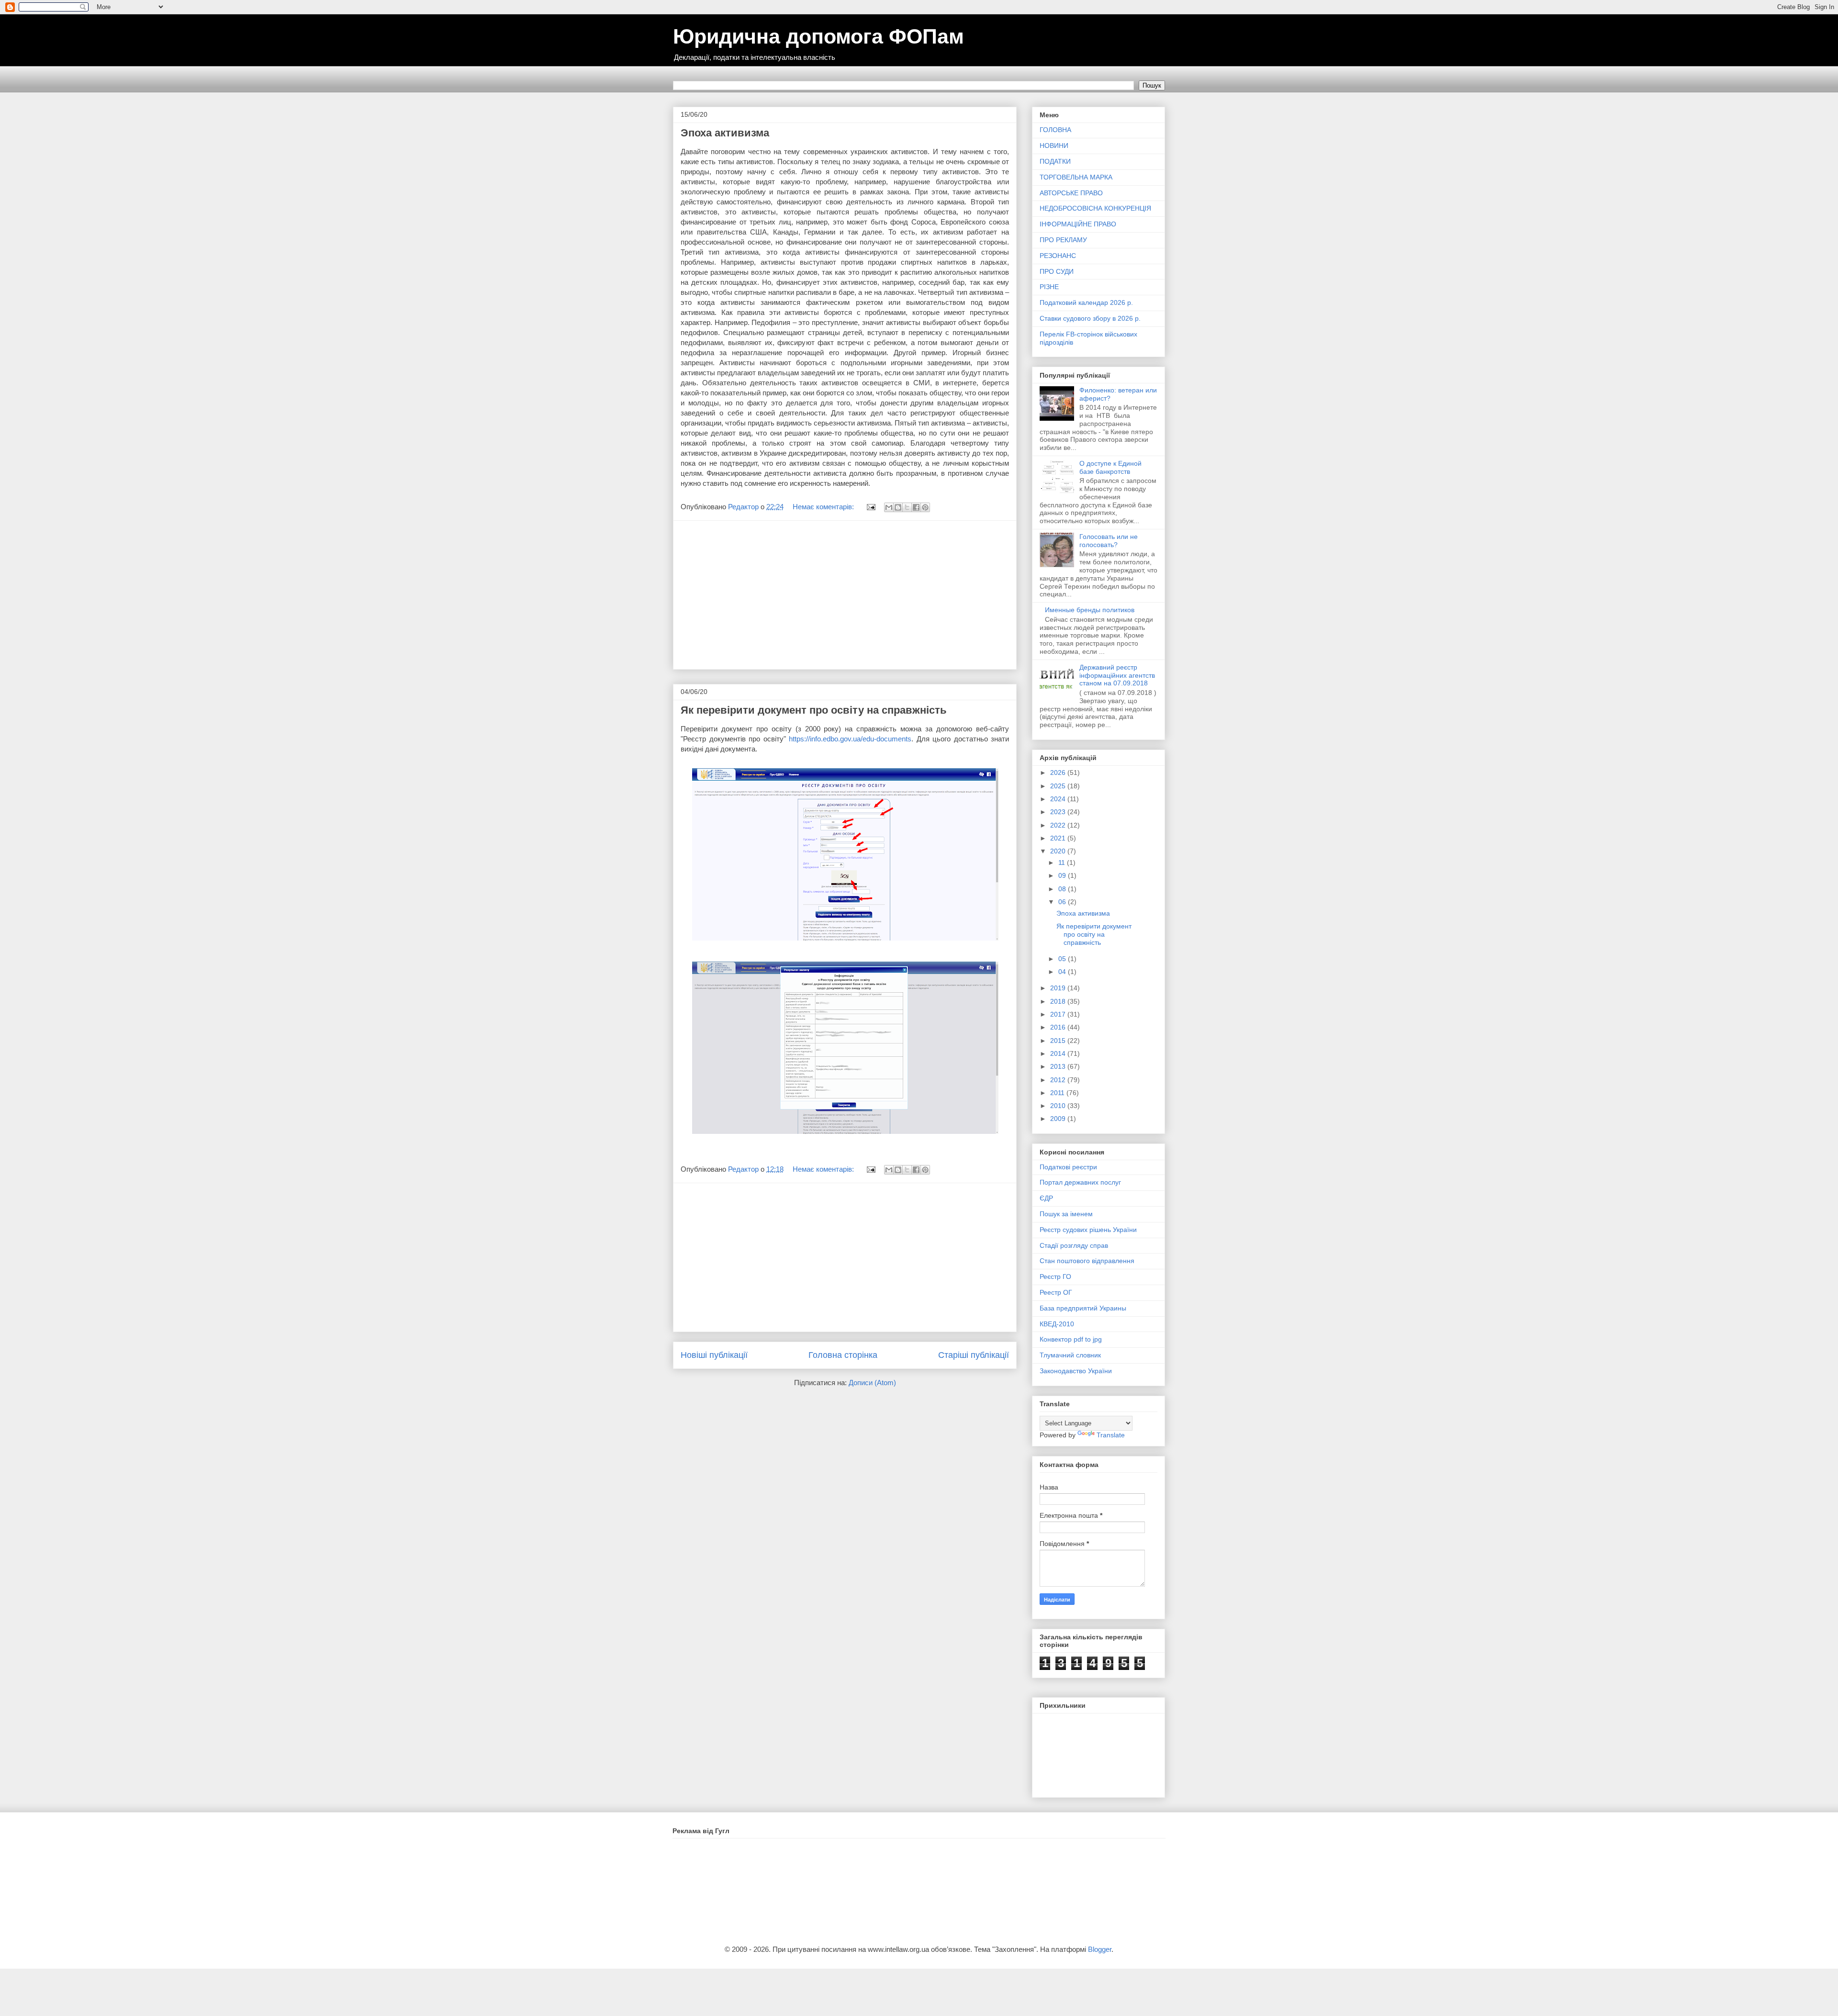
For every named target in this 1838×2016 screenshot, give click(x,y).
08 (1063, 889)
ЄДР (1046, 1198)
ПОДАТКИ (1055, 161)
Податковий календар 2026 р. (1086, 302)
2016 (1059, 1027)
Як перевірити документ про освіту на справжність (814, 710)
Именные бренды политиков (1090, 610)
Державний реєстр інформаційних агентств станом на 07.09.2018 (1117, 675)
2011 (1058, 1093)
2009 (1059, 1119)
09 (1063, 875)
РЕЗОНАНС (1058, 256)
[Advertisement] (845, 595)
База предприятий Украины (1083, 1308)
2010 (1059, 1106)
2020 (1059, 851)
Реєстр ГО (1055, 1277)
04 (1063, 972)
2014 (1059, 1053)
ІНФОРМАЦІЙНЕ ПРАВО (1078, 224)
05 (1063, 959)
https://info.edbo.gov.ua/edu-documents (850, 739)
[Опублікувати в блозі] (898, 507)
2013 (1059, 1066)
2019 (1059, 988)
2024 (1059, 799)
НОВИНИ (1054, 146)
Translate (1111, 1435)
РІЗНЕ (1049, 287)
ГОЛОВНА (1055, 130)
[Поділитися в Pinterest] (925, 507)
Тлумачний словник (1070, 1355)
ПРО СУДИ (1057, 271)
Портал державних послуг (1080, 1182)
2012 (1059, 1080)
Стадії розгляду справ (1074, 1245)
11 (1063, 862)
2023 (1059, 812)
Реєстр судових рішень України (1088, 1230)
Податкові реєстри (1068, 1167)
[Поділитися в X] (907, 507)
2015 (1059, 1041)
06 (1063, 902)
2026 (1059, 773)
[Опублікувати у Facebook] (916, 507)
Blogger (1100, 1949)
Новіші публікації (714, 1355)
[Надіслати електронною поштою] (889, 507)
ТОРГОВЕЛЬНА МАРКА (1076, 177)
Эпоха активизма (725, 133)
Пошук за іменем (1066, 1214)
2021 (1059, 838)
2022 (1059, 825)
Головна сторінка (843, 1355)
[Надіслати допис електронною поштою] (870, 507)
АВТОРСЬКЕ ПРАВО (1071, 193)
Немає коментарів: (824, 507)
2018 (1059, 1001)
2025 (1059, 786)
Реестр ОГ (1056, 1292)
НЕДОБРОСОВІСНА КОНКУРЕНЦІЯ (1095, 208)
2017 (1059, 1014)
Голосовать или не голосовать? (1109, 541)
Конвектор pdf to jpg (1071, 1339)
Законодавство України (1076, 1371)
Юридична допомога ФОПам (818, 36)
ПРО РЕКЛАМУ (1063, 240)
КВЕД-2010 (1057, 1324)
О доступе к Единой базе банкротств (1110, 467)
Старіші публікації (974, 1355)
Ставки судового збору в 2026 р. (1090, 318)
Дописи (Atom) (872, 1383)
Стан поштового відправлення (1087, 1261)
